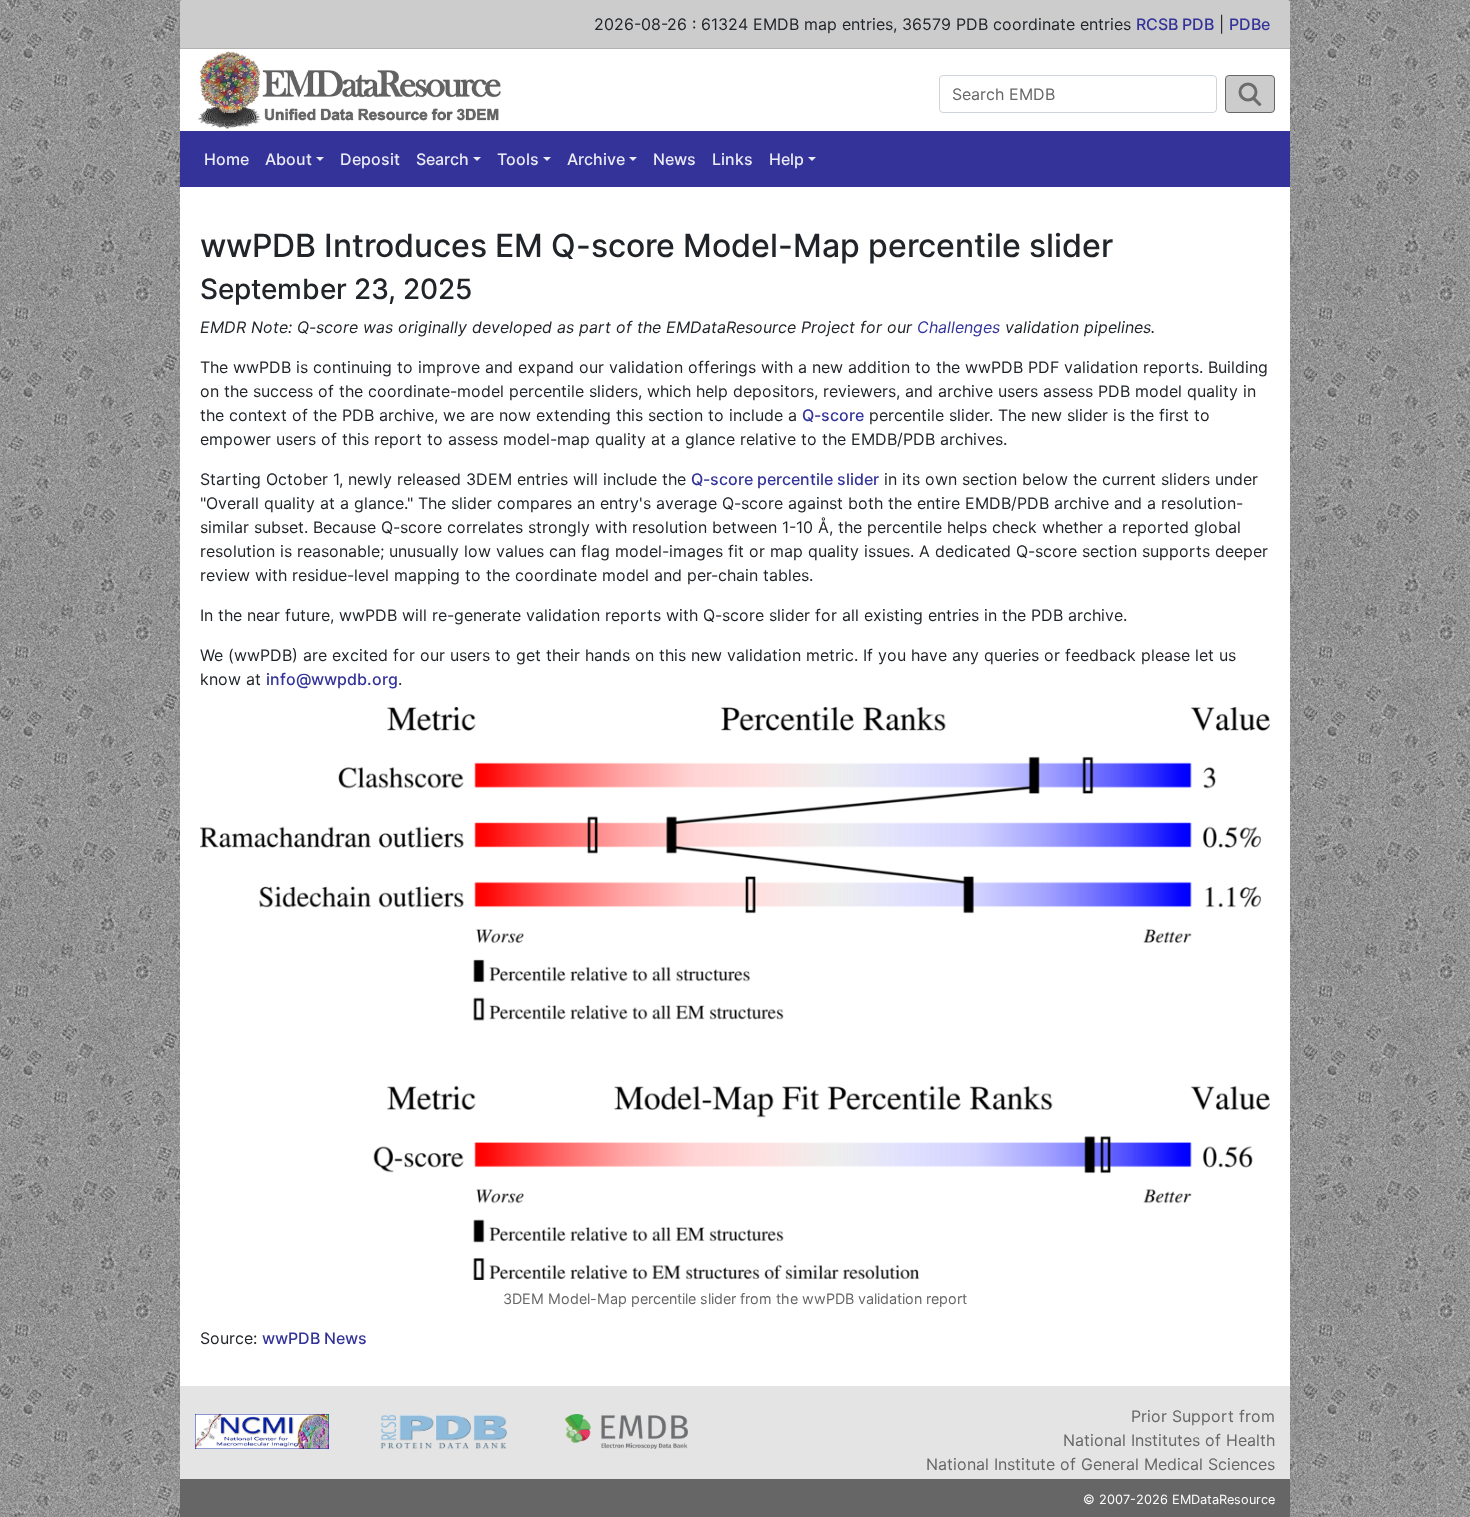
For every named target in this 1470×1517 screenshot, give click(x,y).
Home (226, 159)
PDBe (1249, 24)
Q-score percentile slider (785, 479)
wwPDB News (314, 1338)
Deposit (370, 159)
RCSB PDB (1175, 24)
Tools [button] (518, 159)
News (674, 159)
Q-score (833, 415)
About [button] (288, 159)
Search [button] (442, 159)
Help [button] (786, 159)
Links (732, 159)
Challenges (958, 327)
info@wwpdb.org (332, 679)
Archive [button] (596, 159)
